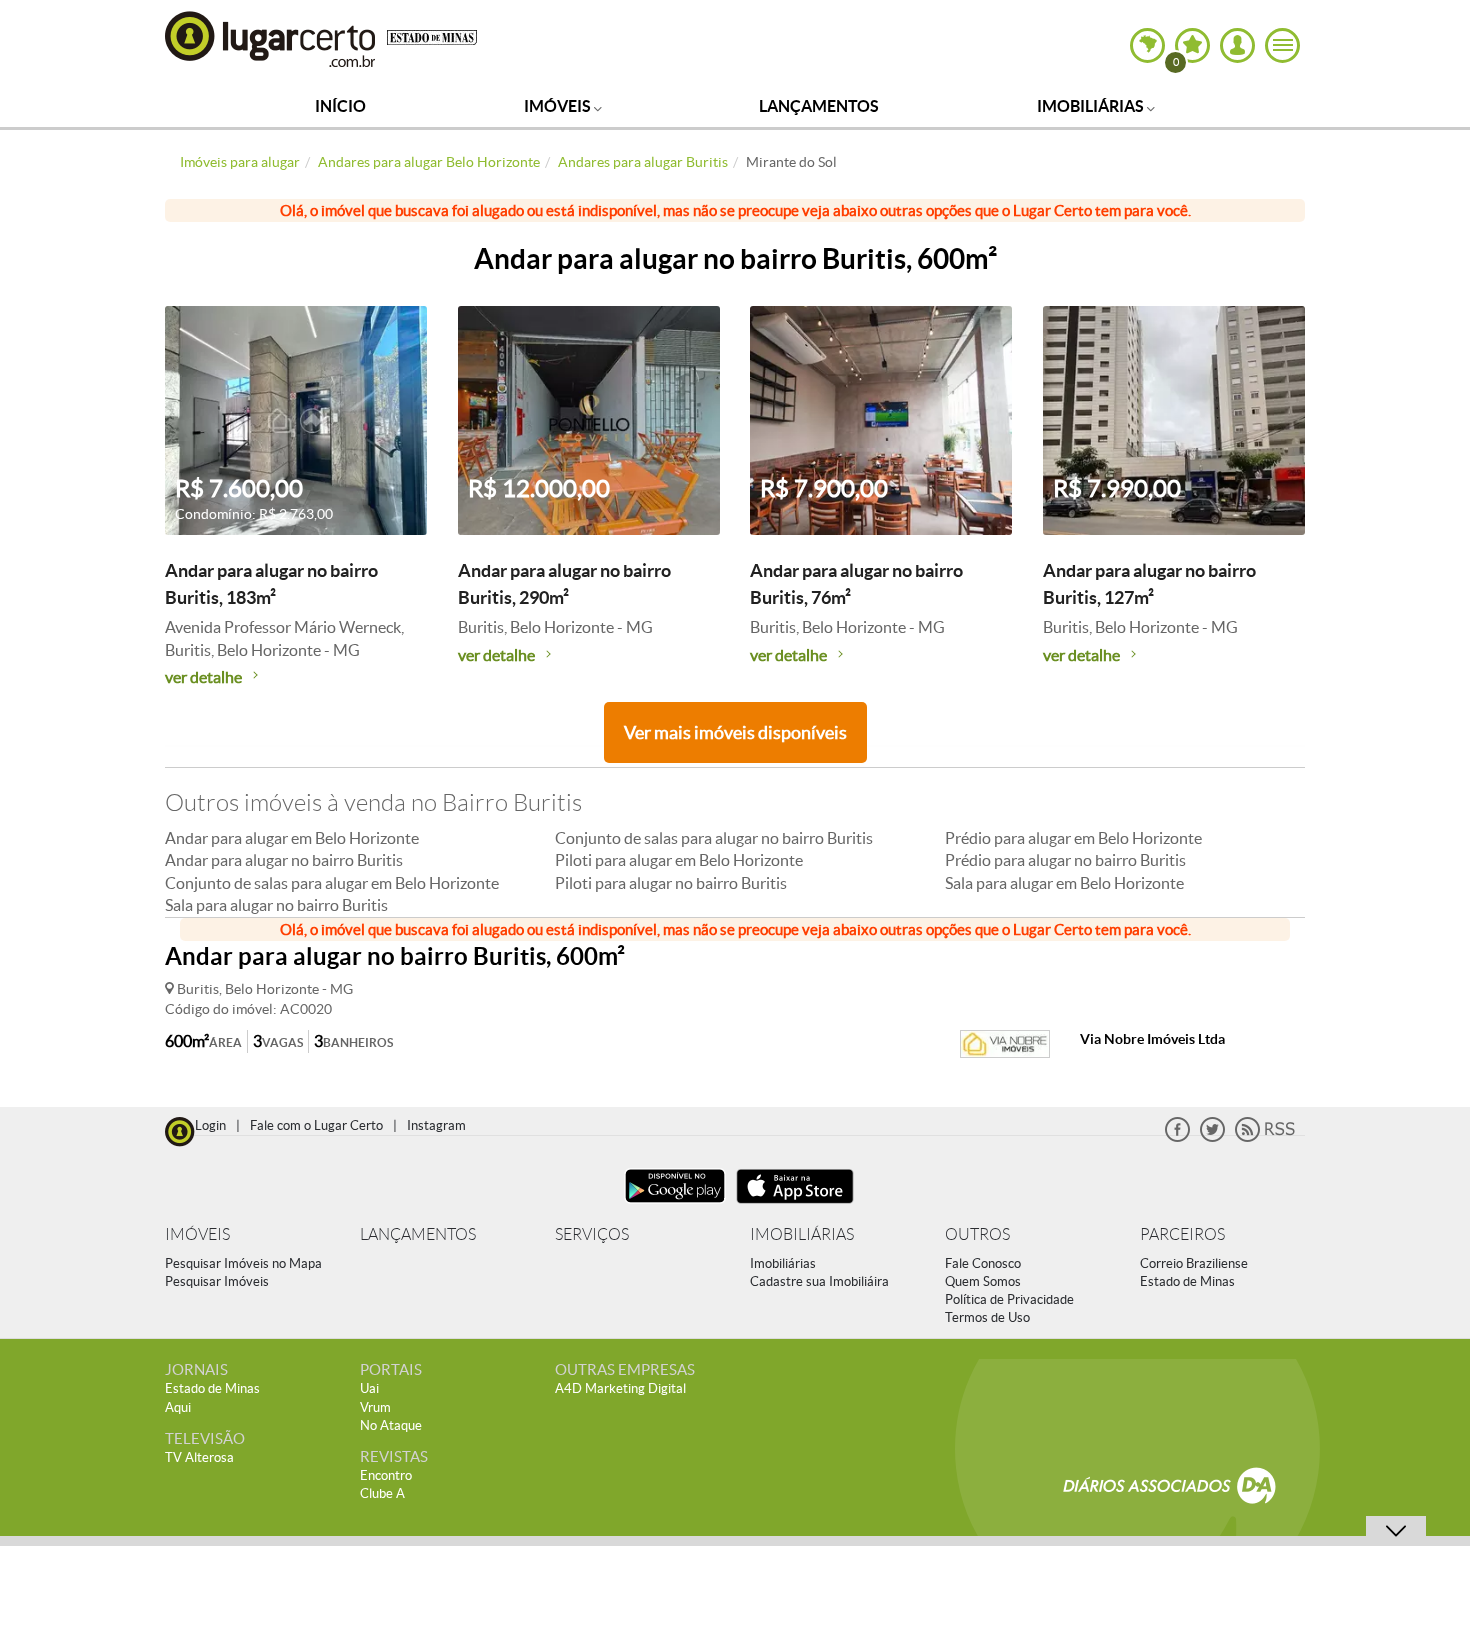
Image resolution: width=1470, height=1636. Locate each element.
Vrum (375, 1407)
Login (210, 1125)
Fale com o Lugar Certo (316, 1125)
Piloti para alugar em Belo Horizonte (679, 860)
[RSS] (1265, 1137)
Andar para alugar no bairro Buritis (284, 860)
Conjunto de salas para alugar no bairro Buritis (714, 838)
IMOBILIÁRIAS (802, 1234)
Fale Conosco (983, 1263)
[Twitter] (1212, 1137)
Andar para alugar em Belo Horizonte (292, 838)
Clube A (382, 1493)
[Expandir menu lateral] (1282, 45)
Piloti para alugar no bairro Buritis (671, 883)
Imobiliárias (1092, 106)
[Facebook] (1177, 1137)
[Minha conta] (1237, 45)
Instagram (436, 1125)
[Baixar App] (675, 1205)
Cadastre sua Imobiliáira (819, 1281)
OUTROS (977, 1234)
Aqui (178, 1407)
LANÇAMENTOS (418, 1234)
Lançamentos (819, 106)
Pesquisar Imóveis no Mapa (243, 1263)
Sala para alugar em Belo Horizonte (1064, 883)
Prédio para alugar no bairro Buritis (1065, 860)
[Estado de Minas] (432, 36)
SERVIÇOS (592, 1234)
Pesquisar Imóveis (217, 1281)
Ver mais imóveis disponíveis (735, 732)
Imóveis (559, 106)
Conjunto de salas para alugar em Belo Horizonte (332, 883)
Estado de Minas (1187, 1281)
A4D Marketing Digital (620, 1388)
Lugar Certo (271, 38)
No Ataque (391, 1425)
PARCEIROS (1182, 1234)
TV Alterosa (199, 1457)
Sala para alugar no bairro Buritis (276, 905)
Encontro (386, 1475)
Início (340, 106)
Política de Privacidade (1009, 1299)
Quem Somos (983, 1281)
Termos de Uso (987, 1317)
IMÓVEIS (197, 1234)
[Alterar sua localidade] (1147, 45)
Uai (369, 1388)
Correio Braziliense (1194, 1263)
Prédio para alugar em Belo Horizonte (1073, 838)
